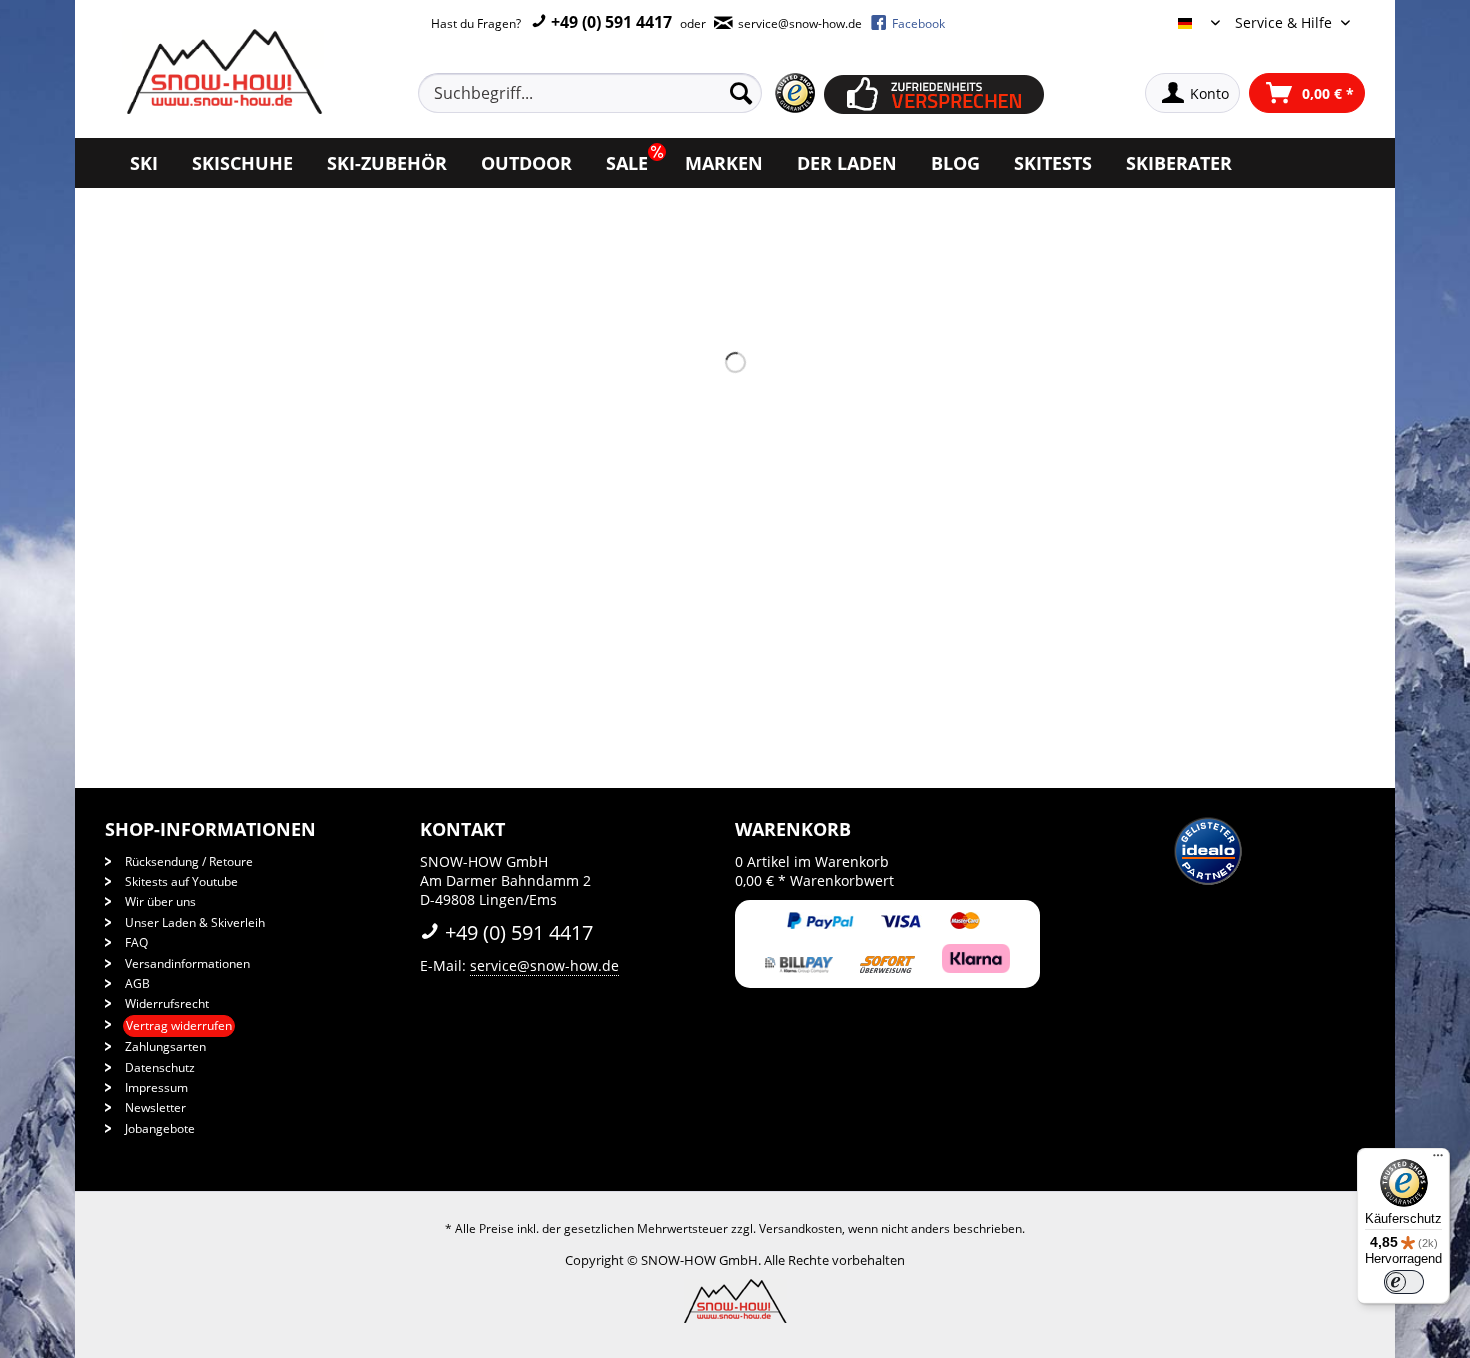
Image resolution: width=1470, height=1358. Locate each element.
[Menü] (1438, 1160)
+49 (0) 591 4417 (609, 22)
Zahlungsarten (165, 1046)
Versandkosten (800, 1228)
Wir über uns (160, 901)
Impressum (156, 1087)
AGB (137, 983)
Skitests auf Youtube (181, 881)
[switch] (1404, 1282)
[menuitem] (613, 93)
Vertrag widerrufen (179, 1025)
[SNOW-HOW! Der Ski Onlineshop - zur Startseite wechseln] (222, 71)
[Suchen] (741, 93)
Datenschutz (160, 1067)
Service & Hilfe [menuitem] (1285, 22)
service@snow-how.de (544, 965)
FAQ (136, 942)
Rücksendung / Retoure (189, 861)
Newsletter (155, 1107)
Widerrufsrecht (167, 1003)
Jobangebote (160, 1128)
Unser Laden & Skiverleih (195, 922)
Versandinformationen (187, 963)
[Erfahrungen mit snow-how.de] (794, 93)
